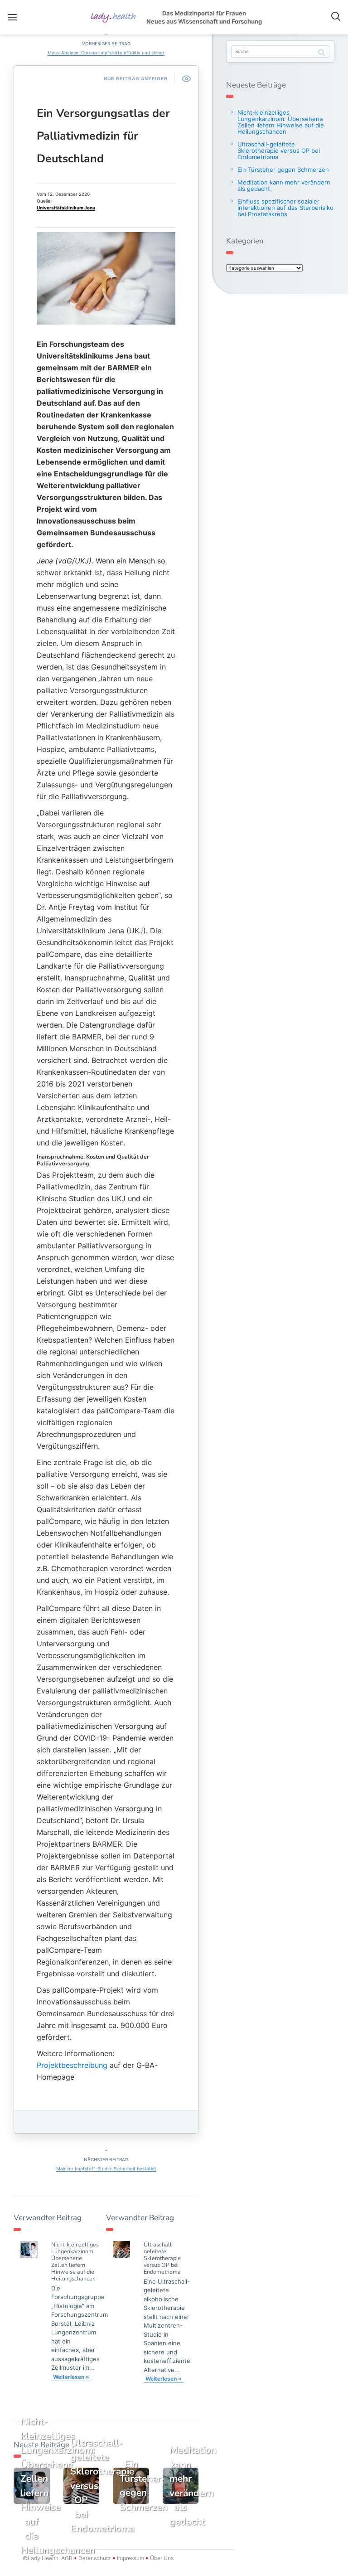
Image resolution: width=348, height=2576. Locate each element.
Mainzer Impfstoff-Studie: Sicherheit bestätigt (106, 2168)
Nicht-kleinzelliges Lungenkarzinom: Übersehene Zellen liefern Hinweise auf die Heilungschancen (75, 2261)
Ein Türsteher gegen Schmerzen (283, 170)
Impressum (130, 2558)
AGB (67, 2558)
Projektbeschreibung (72, 2065)
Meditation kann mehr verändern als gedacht (284, 185)
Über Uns (161, 2558)
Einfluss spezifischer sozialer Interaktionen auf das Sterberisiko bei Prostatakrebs (285, 208)
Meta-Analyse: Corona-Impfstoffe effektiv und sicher (106, 53)
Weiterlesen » (71, 2377)
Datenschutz (95, 2558)
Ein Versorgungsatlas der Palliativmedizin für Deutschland (103, 136)
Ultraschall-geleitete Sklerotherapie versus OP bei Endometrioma (162, 2258)
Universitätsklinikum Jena (66, 208)
